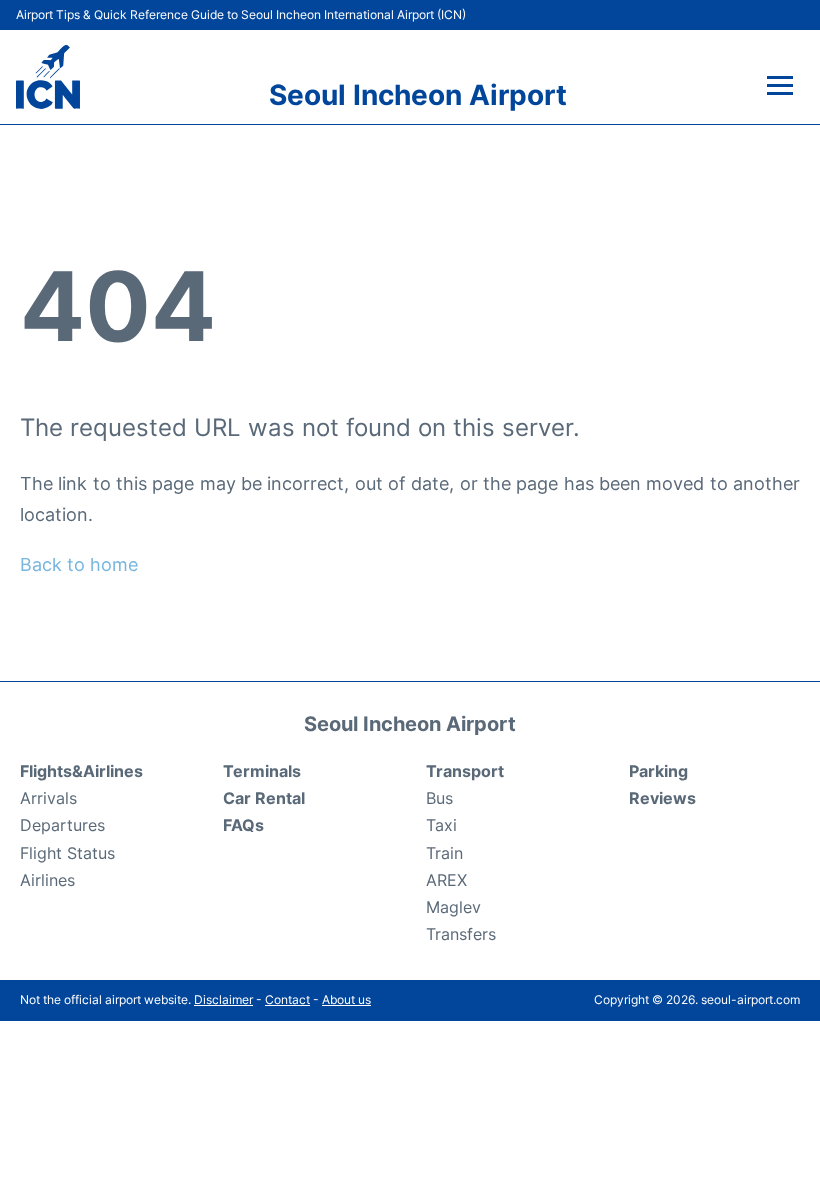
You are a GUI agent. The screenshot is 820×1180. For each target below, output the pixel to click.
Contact (287, 999)
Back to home (79, 564)
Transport (465, 771)
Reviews (662, 798)
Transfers (461, 934)
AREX (446, 880)
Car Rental (264, 798)
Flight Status (67, 853)
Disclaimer (223, 999)
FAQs (243, 825)
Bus (439, 798)
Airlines (47, 880)
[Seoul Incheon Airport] (48, 77)
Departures (62, 825)
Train (444, 853)
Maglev (453, 907)
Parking (658, 771)
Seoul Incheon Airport (418, 95)
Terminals (262, 771)
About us (346, 999)
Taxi (441, 825)
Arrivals (48, 798)
